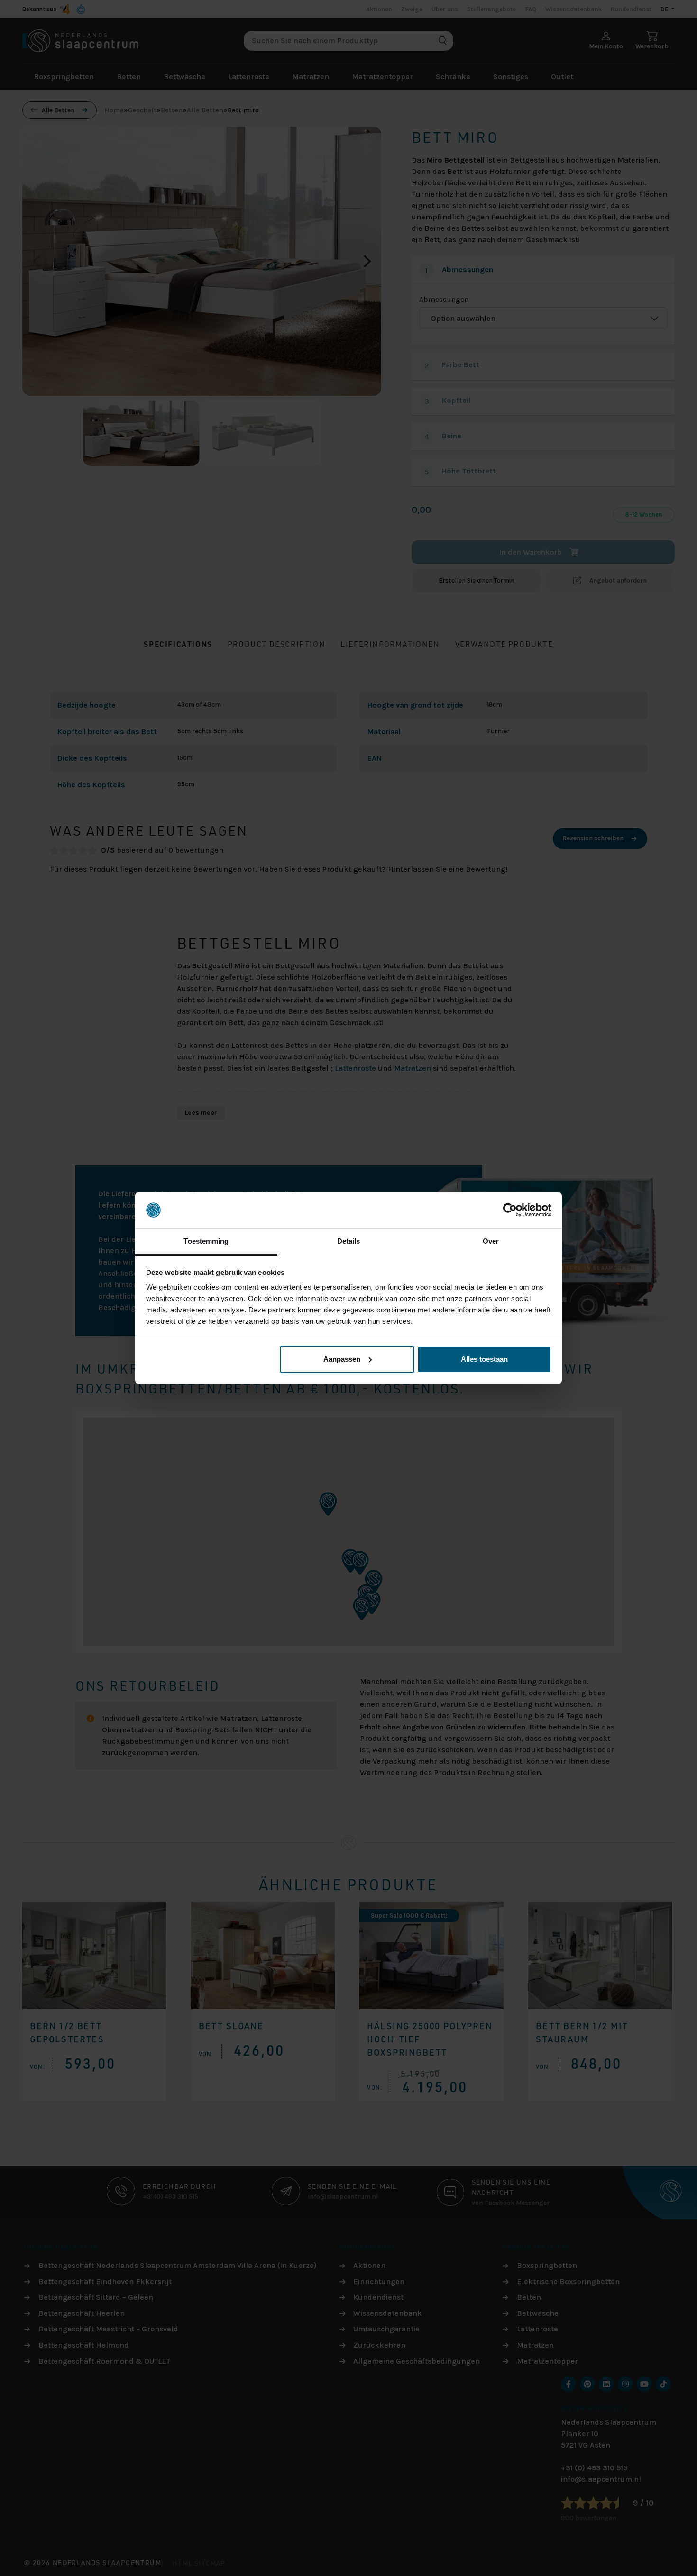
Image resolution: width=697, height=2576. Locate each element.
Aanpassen (342, 1359)
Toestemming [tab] (206, 1241)
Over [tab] (491, 1241)
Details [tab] (349, 1241)
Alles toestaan (484, 1359)
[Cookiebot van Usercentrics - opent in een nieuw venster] (510, 1210)
